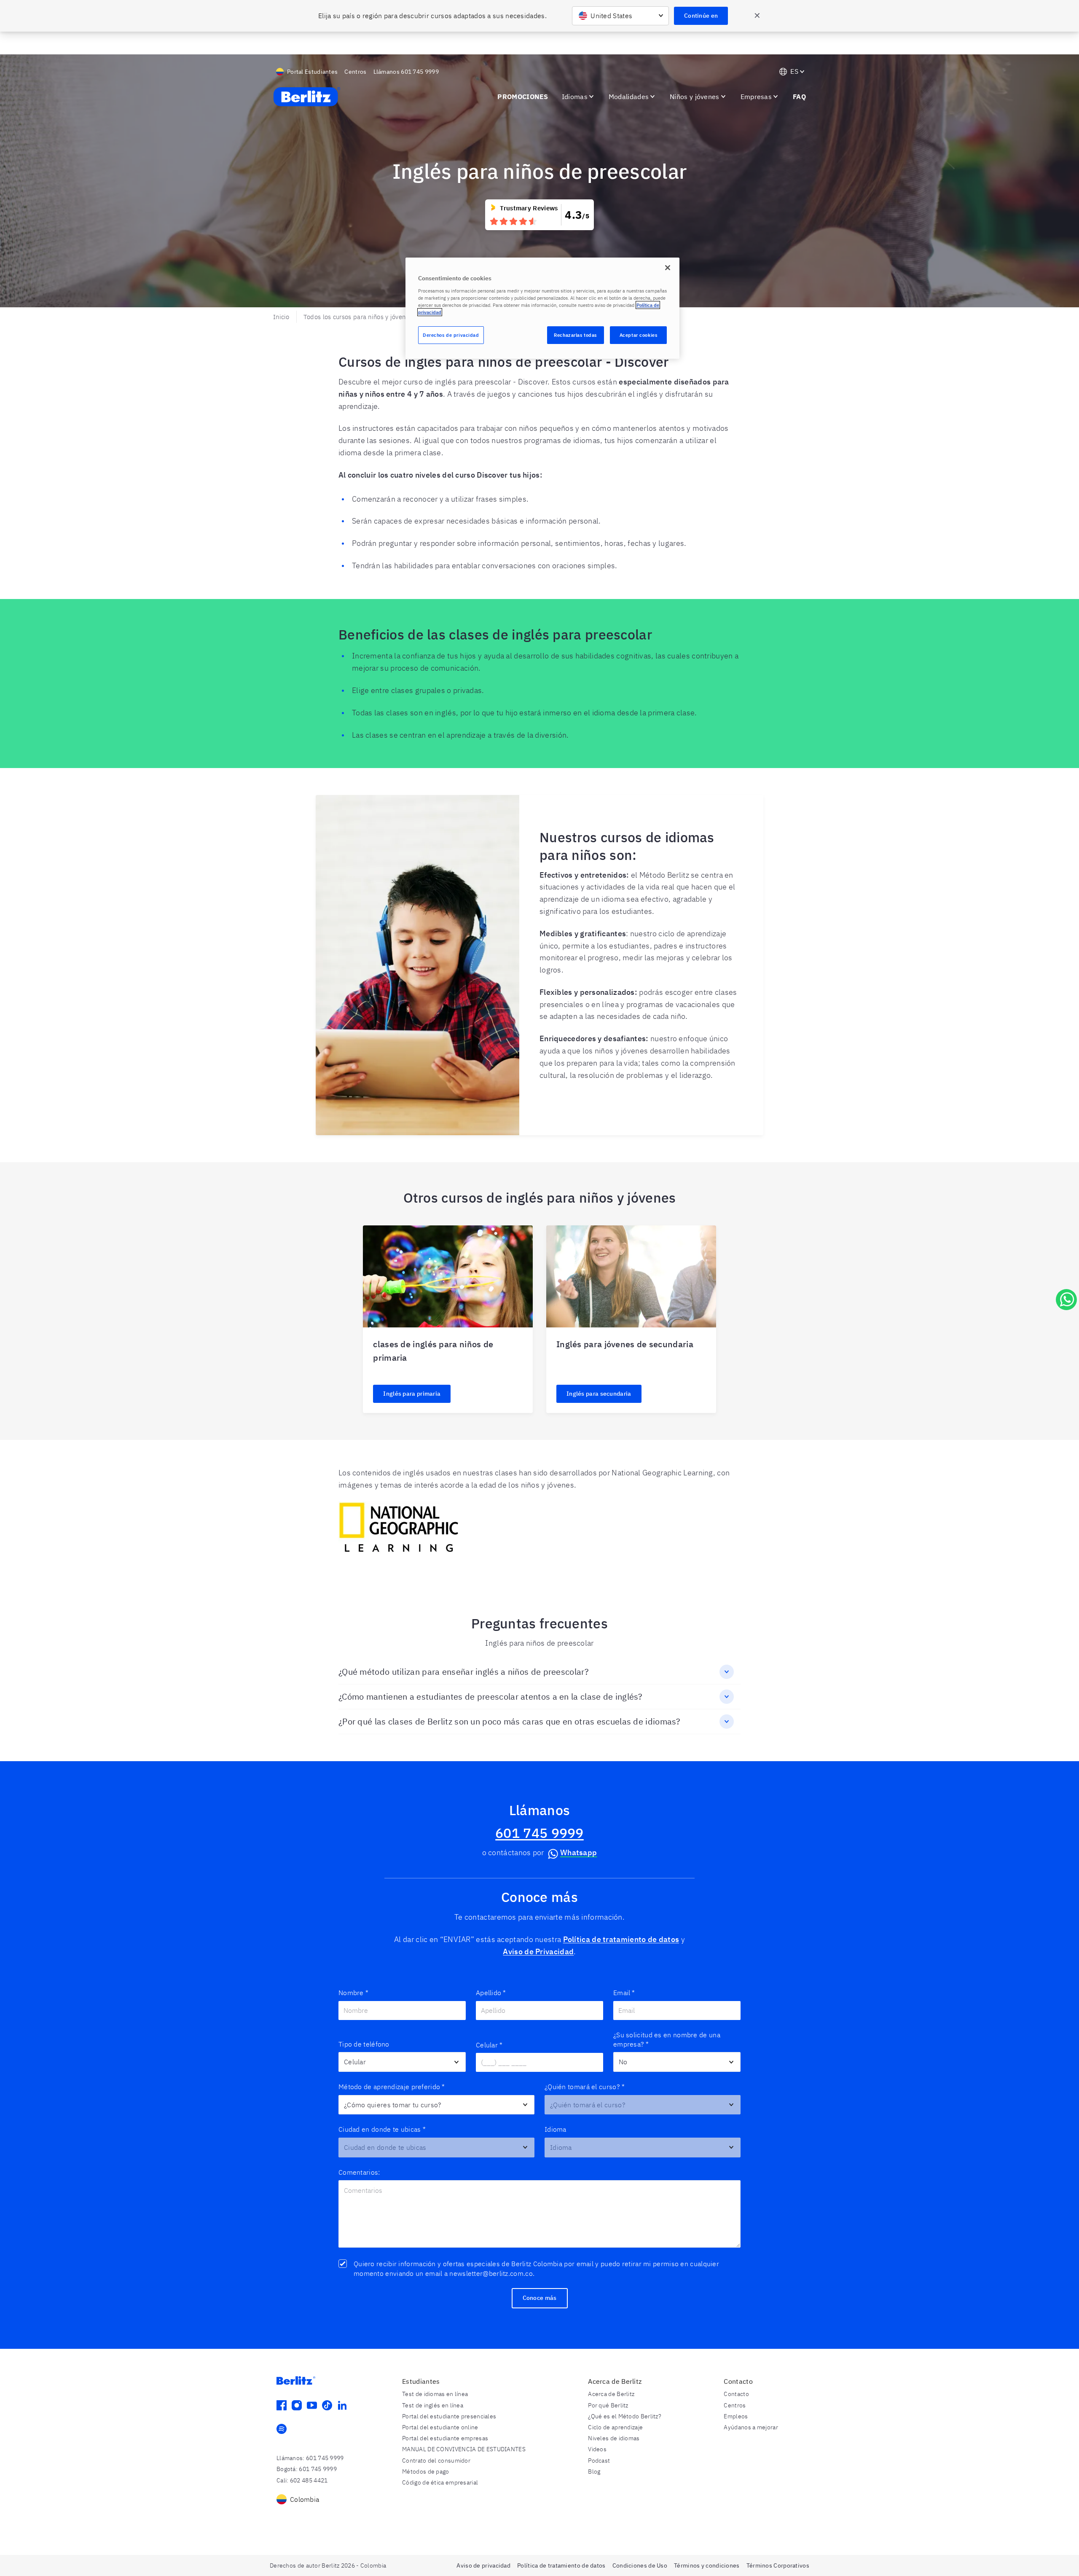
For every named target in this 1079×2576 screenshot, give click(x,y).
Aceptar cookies (639, 335)
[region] (542, 308)
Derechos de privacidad (451, 335)
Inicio (281, 317)
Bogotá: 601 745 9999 (307, 2469)
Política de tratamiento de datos (621, 1939)
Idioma (556, 2129)
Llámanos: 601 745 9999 (310, 2458)
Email (624, 1993)
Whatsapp (578, 1852)
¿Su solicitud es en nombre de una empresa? (667, 2039)
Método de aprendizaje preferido (392, 2087)
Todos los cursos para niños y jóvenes (358, 317)
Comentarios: (359, 2172)
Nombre (353, 1993)
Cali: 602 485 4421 (302, 2480)
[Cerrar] (668, 268)
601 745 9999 (539, 1833)
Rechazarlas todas (575, 335)
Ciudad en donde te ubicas (382, 2129)
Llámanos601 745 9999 (406, 72)
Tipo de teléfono (364, 2044)
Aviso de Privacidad (538, 1951)
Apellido (491, 1993)
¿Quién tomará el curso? (585, 2087)
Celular (489, 2045)
